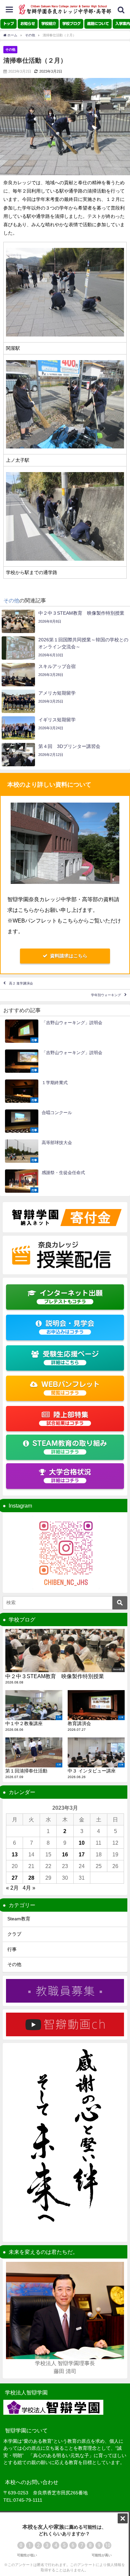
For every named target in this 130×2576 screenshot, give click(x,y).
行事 (12, 1949)
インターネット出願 (71, 1297)
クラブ (14, 1934)
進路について (98, 23)
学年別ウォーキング (106, 995)
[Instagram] (65, 1553)
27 (15, 1878)
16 (65, 1854)
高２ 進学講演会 (21, 983)
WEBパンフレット (71, 1388)
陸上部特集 (67, 1418)
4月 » (29, 1888)
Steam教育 (19, 1919)
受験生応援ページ (71, 1358)
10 (82, 1843)
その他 (10, 49)
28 (31, 1878)
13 (15, 1854)
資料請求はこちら (69, 956)
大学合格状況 (70, 1476)
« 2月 (12, 1888)
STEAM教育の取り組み (70, 1447)
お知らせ (28, 23)
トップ (8, 23)
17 (82, 1854)
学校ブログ (71, 23)
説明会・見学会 (70, 1327)
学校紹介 (49, 23)
